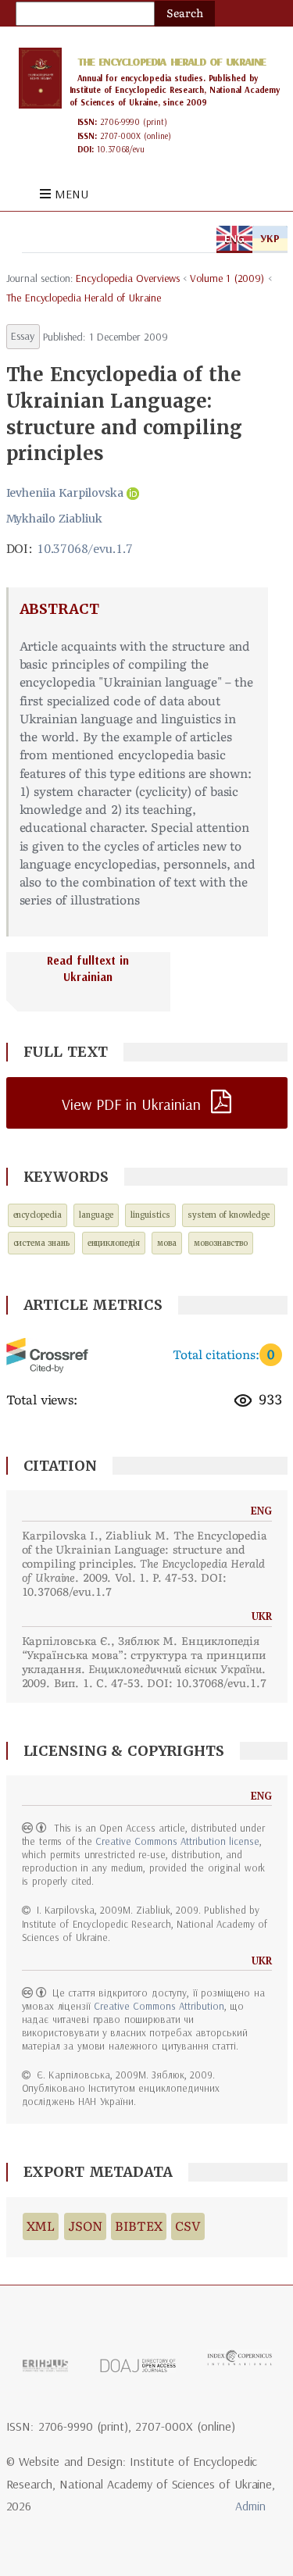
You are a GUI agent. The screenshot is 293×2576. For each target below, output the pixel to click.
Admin (250, 2506)
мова (167, 1243)
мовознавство (221, 1243)
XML (41, 2226)
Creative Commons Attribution (159, 2006)
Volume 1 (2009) (227, 278)
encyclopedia (38, 1215)
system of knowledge (229, 1215)
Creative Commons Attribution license (177, 1841)
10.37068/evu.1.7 (85, 548)
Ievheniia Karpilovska (65, 493)
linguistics (150, 1215)
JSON (85, 2226)
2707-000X (120, 136)
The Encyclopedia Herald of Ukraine (172, 62)
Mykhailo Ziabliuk (55, 519)
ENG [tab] (234, 238)
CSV (188, 2226)
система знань (42, 1243)
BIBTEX (139, 2226)
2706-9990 (120, 122)
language (96, 1215)
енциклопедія (114, 1243)
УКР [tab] (270, 238)
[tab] (147, 982)
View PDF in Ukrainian (131, 1104)
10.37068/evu (121, 149)
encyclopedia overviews (127, 278)
